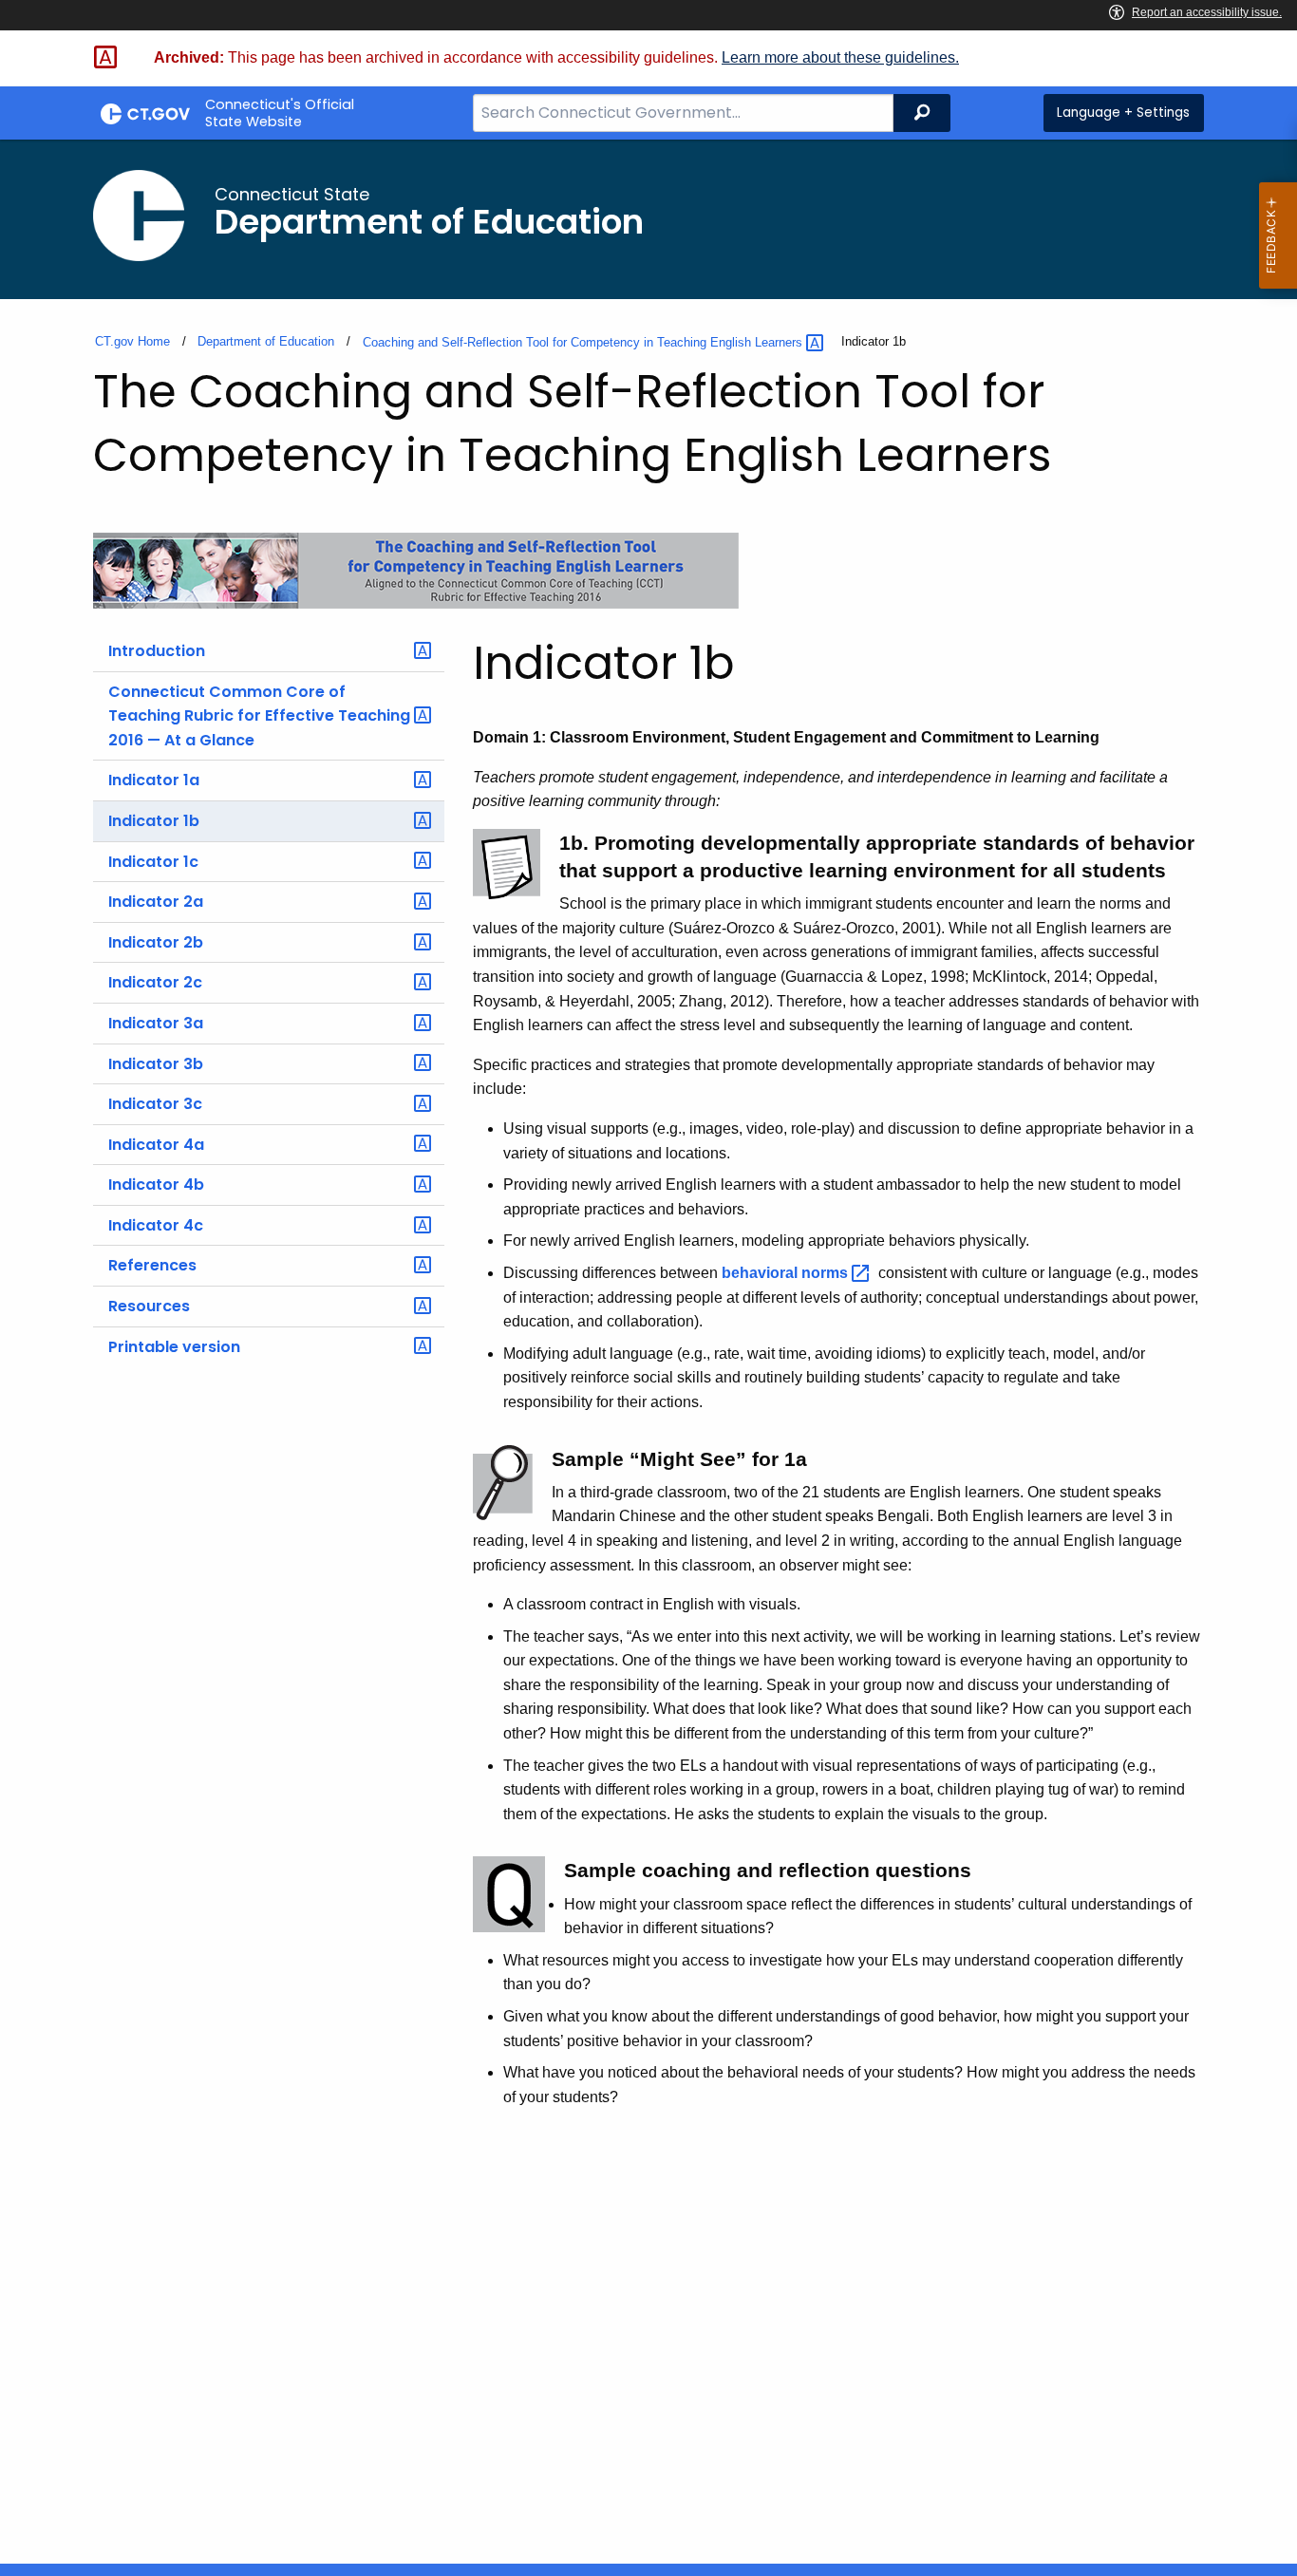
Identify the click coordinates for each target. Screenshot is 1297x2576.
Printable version (174, 1347)
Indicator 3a (156, 1023)
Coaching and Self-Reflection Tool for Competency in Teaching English (584, 342)
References (152, 1265)
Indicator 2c (155, 982)
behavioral (787, 1273)
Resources (149, 1306)
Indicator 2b (156, 942)
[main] (648, 1352)
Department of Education (266, 341)
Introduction (157, 651)
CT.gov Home (132, 341)
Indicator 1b (154, 821)
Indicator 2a (156, 902)
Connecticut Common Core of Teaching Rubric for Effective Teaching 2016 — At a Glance (259, 716)
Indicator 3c (155, 1104)
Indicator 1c (153, 862)
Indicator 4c (156, 1225)
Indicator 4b (156, 1185)
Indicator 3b (156, 1064)
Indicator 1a (154, 780)
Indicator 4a (156, 1145)
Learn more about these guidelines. (840, 57)
